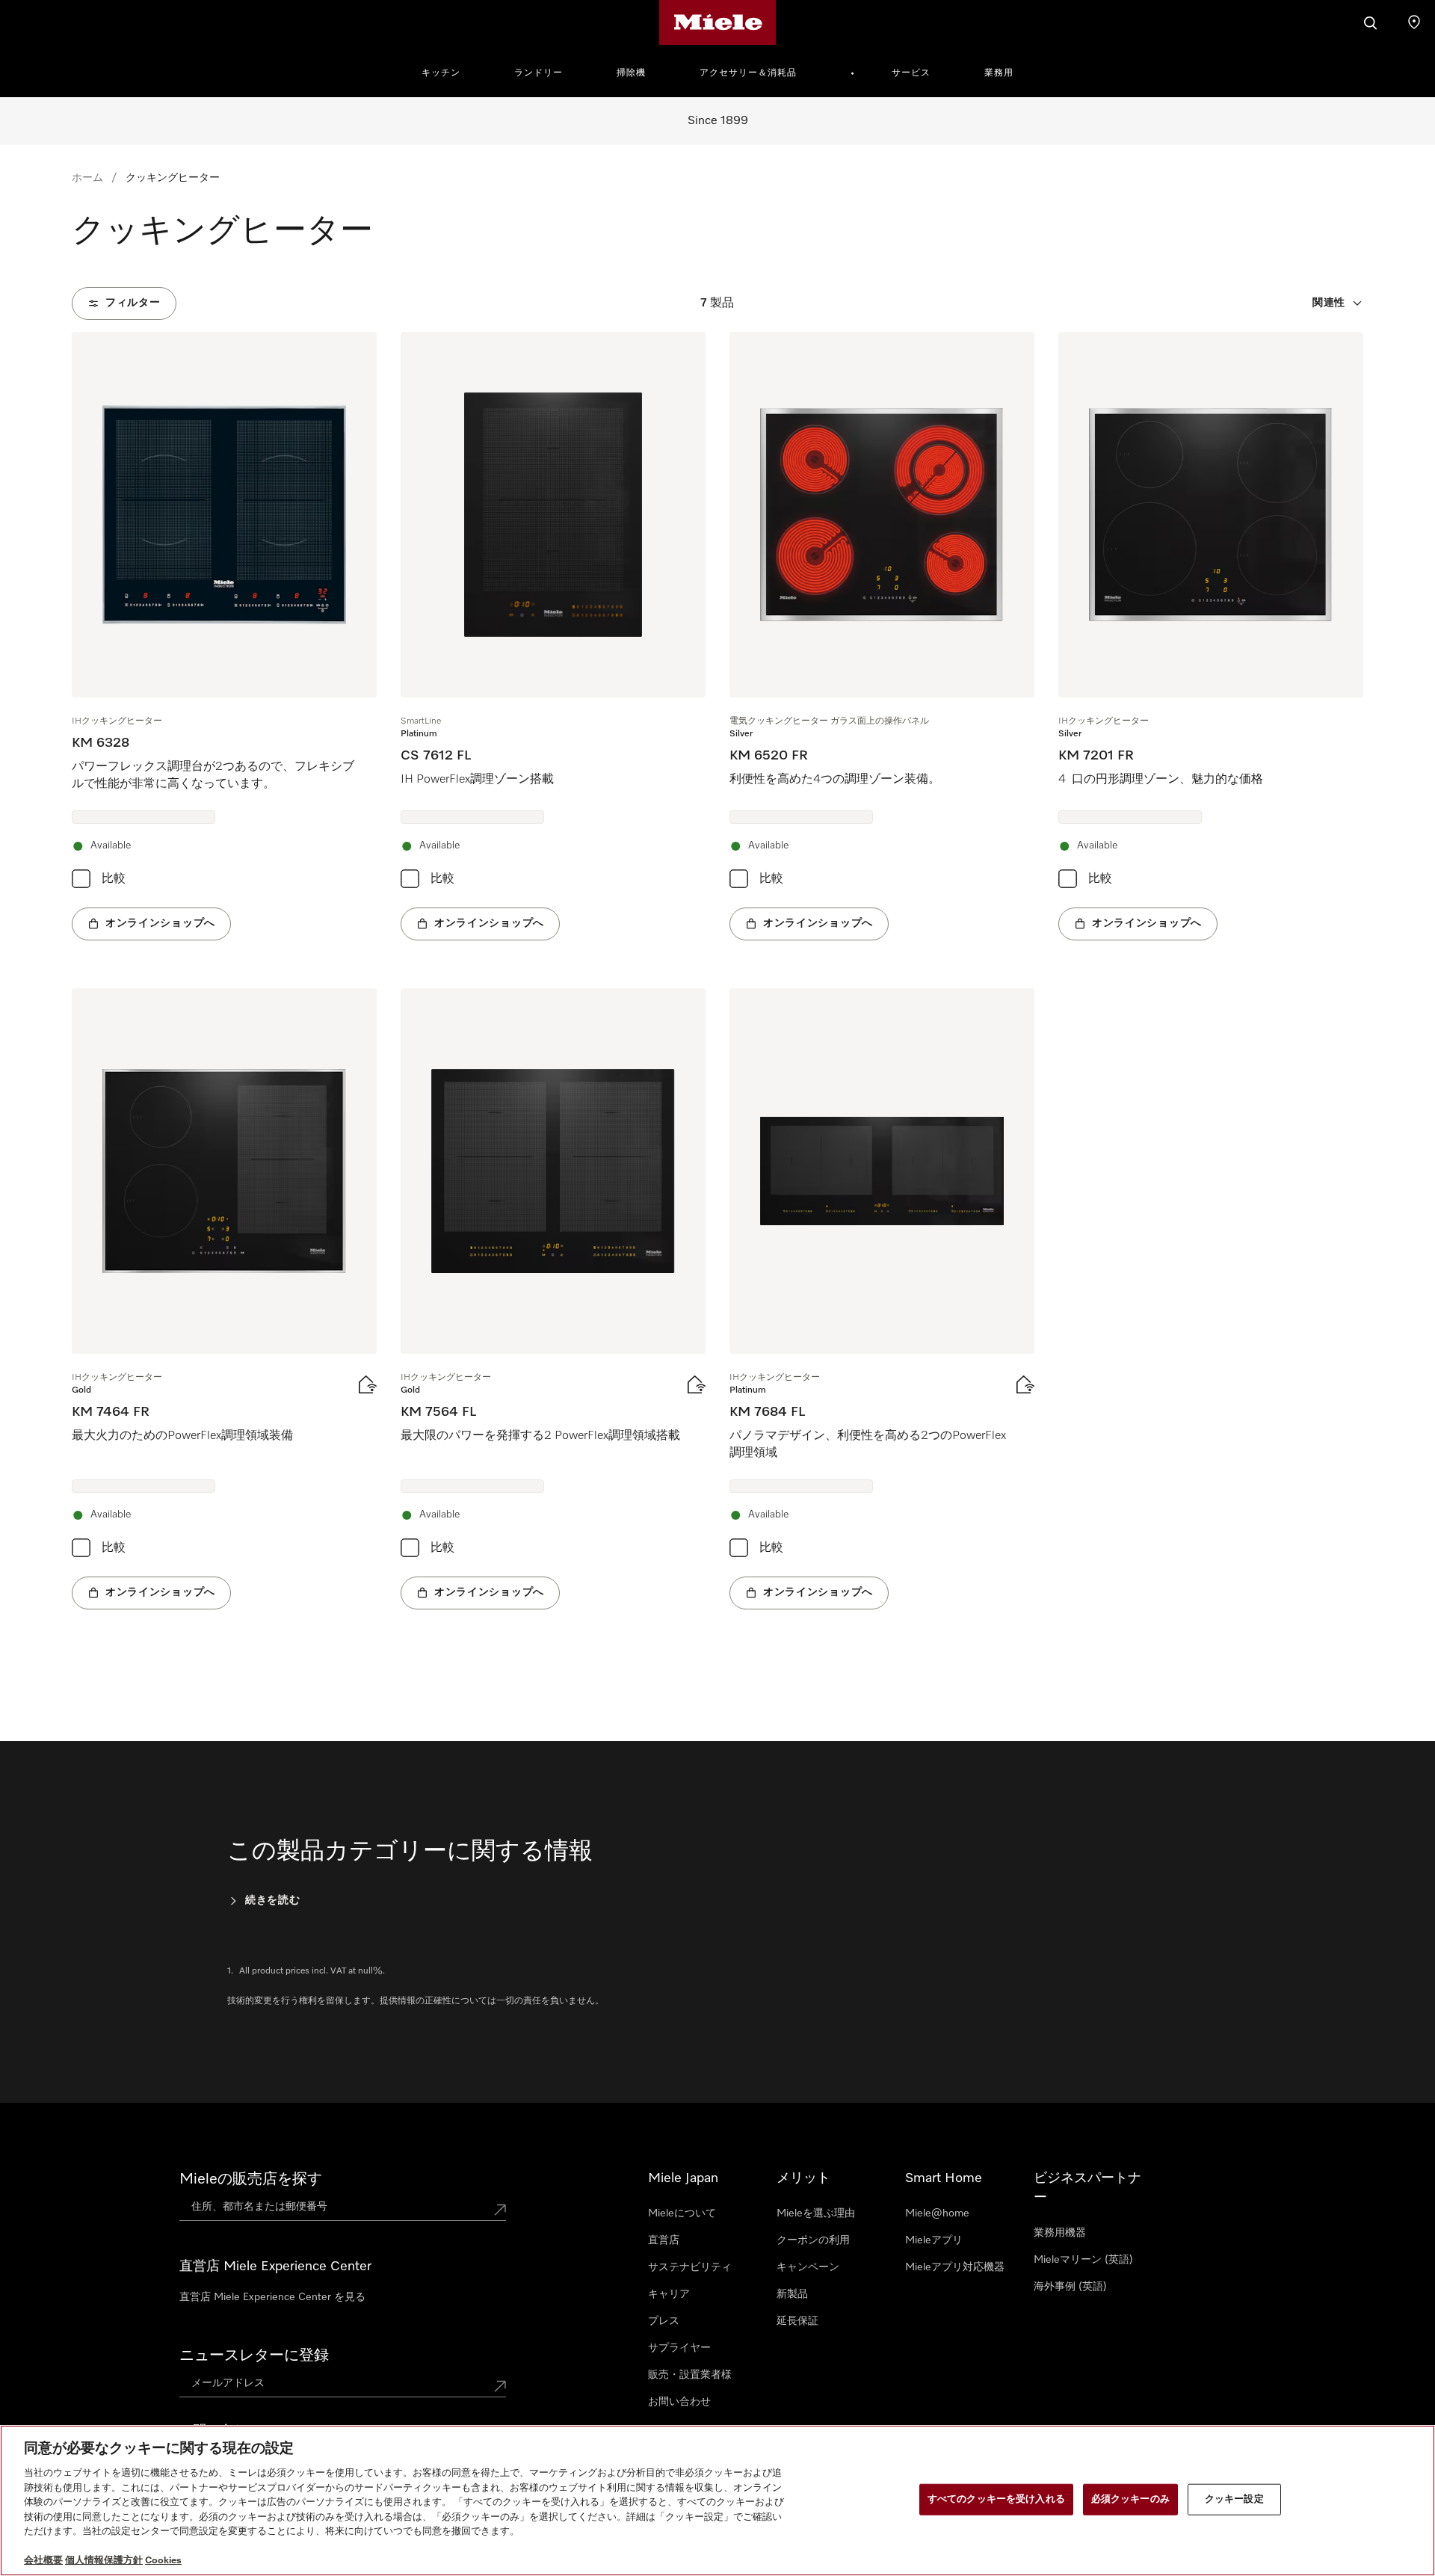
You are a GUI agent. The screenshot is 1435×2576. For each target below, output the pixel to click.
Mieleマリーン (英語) (1083, 2260)
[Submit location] (500, 2210)
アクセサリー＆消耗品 (748, 73)
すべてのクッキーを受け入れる (996, 2499)
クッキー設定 (1234, 2499)
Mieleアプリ (934, 2240)
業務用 (999, 73)
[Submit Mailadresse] (500, 2386)
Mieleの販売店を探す (251, 2179)
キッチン (441, 73)
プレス (664, 2321)
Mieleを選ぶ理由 (816, 2213)
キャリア (669, 2294)
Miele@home (937, 2213)
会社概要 (43, 2561)
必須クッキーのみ (1130, 2499)
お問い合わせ (679, 2402)
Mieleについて (682, 2213)
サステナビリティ (690, 2267)
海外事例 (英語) (1070, 2287)
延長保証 (797, 2321)
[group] (224, 636)
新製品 (792, 2294)
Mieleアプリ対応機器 (955, 2267)
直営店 (664, 2240)
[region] (717, 2500)
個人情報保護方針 (104, 2561)
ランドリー (538, 73)
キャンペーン (808, 2267)
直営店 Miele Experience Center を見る (272, 2297)
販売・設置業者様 (690, 2375)
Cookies (163, 2561)
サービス (911, 73)
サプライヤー (679, 2348)
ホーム (87, 178)
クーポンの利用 (813, 2240)
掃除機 (631, 73)
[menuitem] (449, 71)
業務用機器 (1060, 2233)
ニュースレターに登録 (254, 2355)
